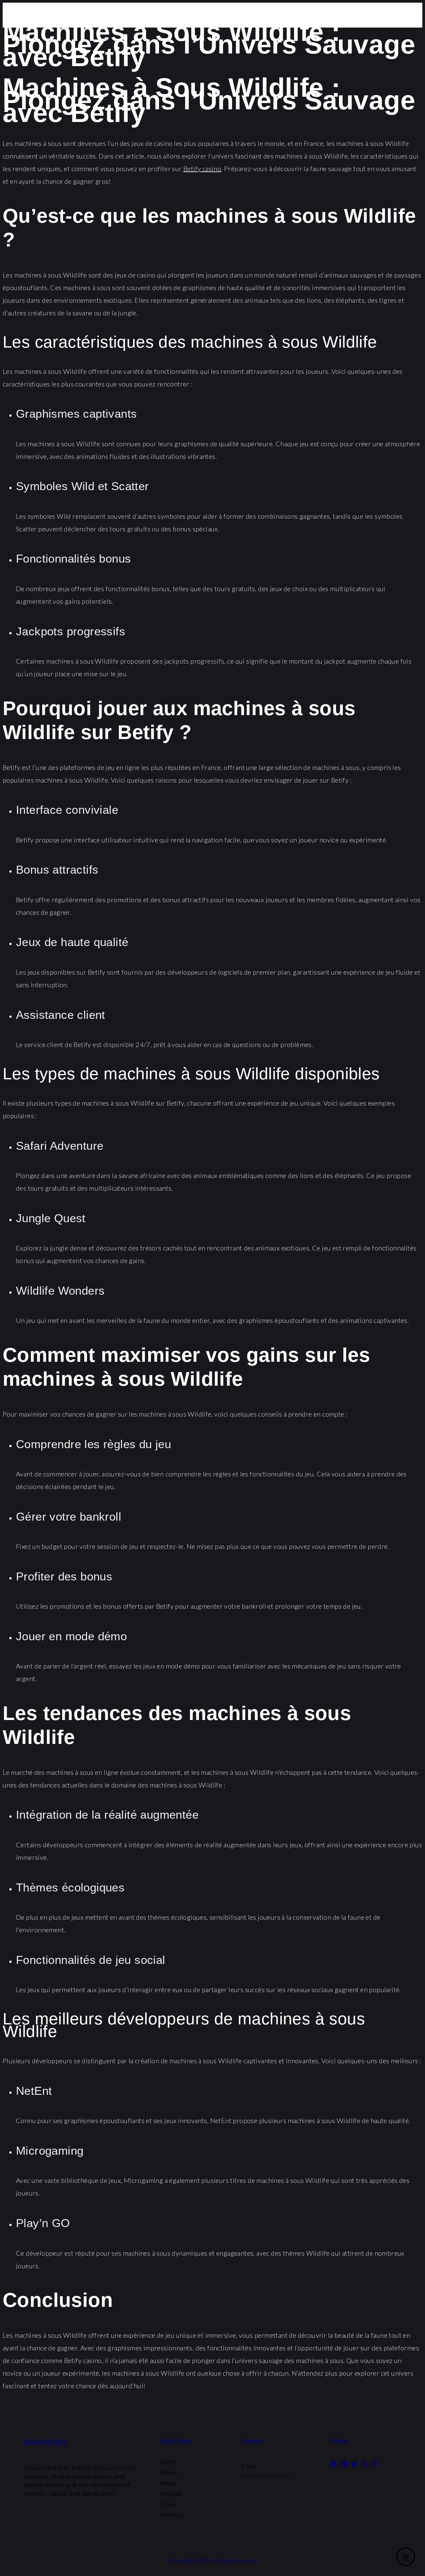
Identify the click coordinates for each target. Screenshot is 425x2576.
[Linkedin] (344, 2464)
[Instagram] (375, 2464)
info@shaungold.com (266, 2475)
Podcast (172, 2494)
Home (169, 2462)
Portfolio (173, 2515)
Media (169, 2483)
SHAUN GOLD (45, 2442)
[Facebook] (333, 2464)
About (169, 2473)
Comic (169, 2505)
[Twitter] (354, 2464)
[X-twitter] (365, 2464)
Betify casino (202, 168)
